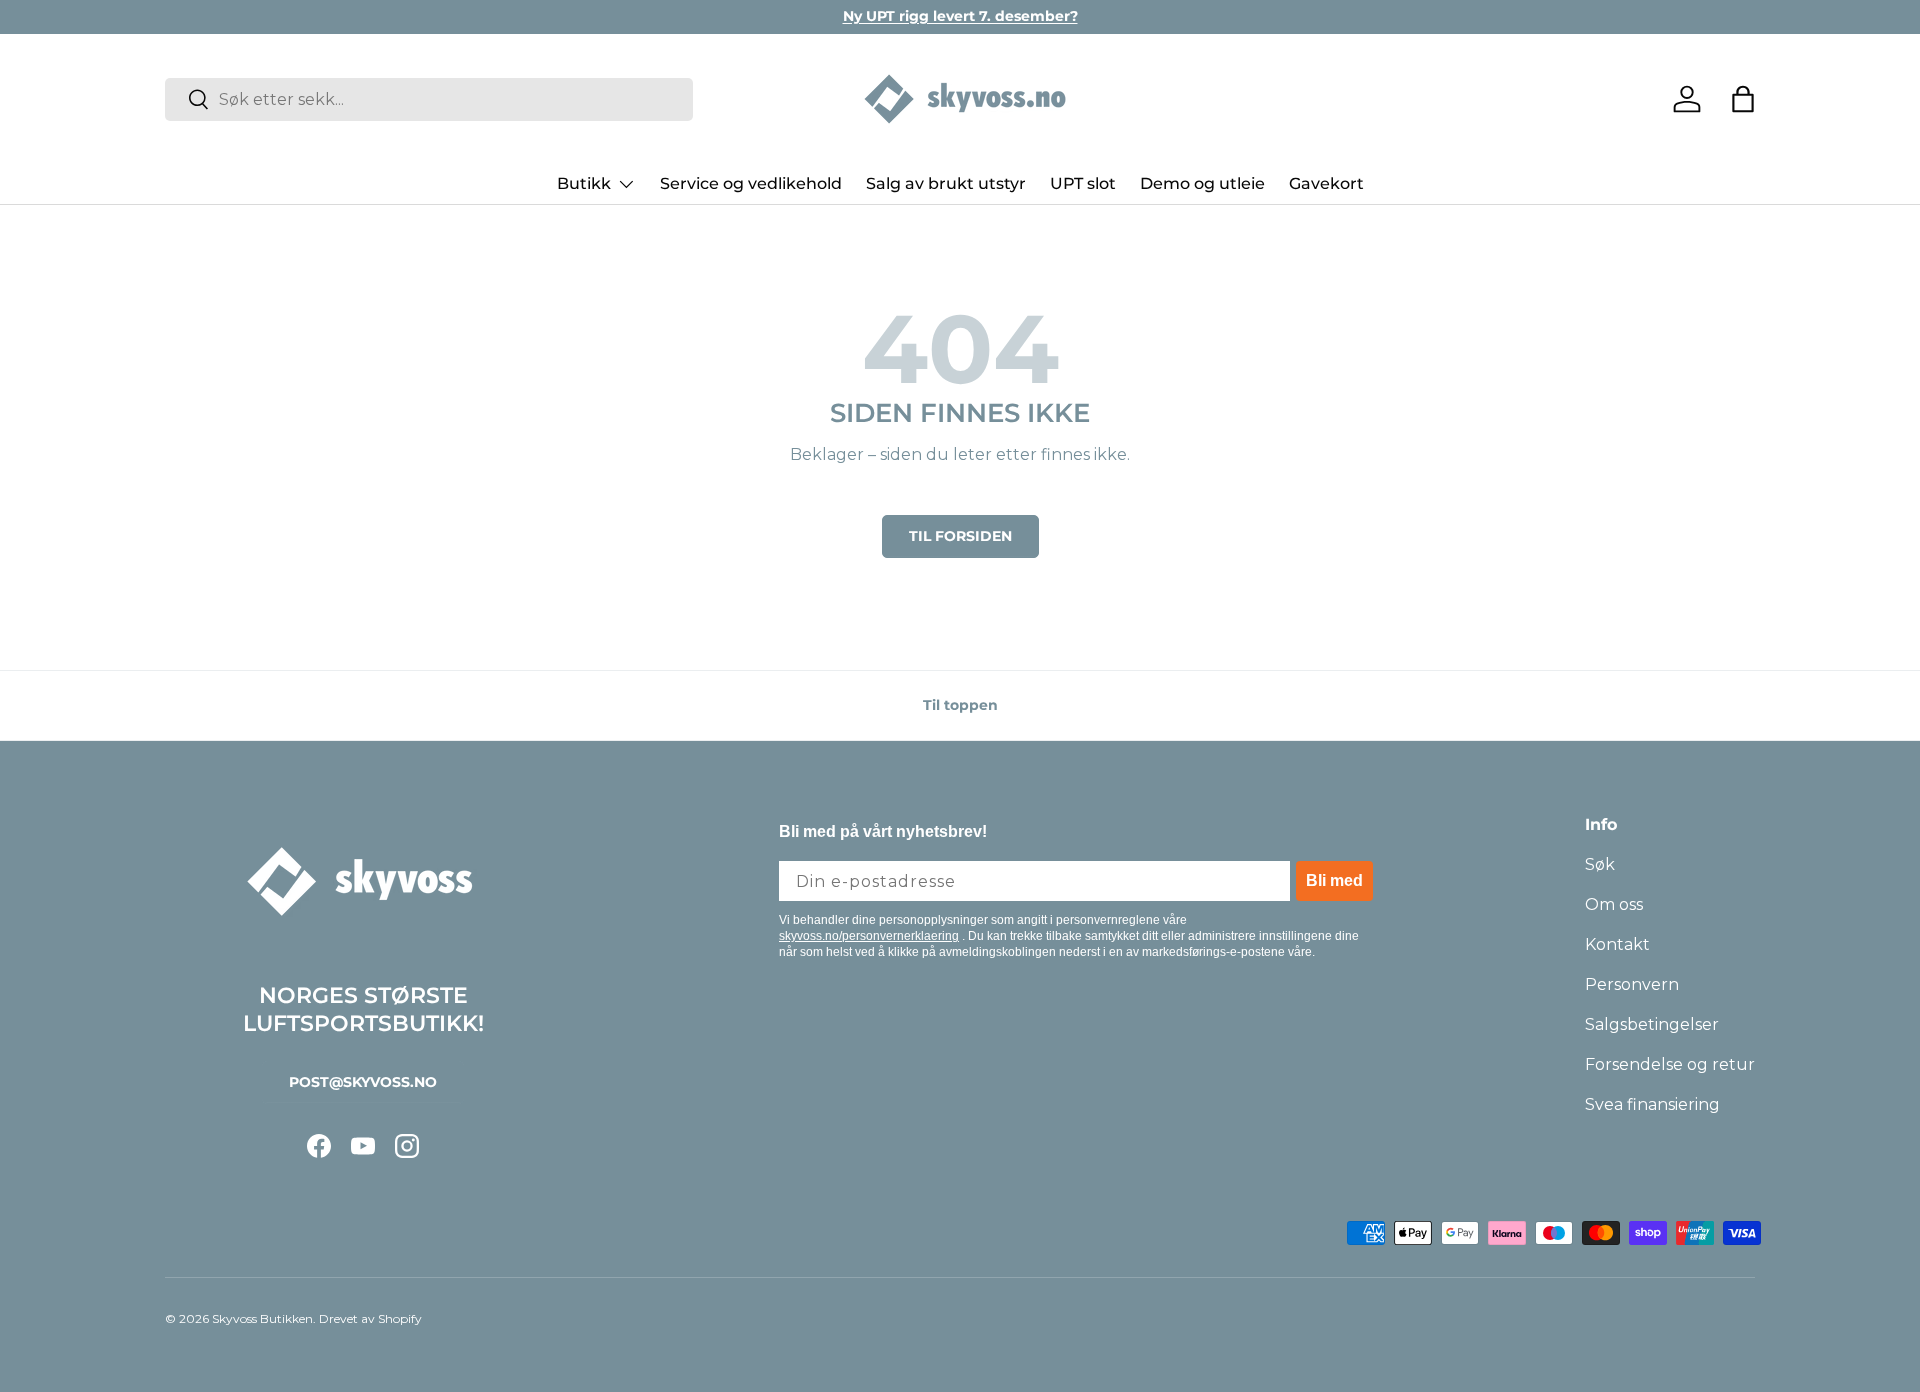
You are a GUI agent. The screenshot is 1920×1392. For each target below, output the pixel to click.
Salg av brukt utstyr (946, 183)
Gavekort (1326, 183)
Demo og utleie (1202, 183)
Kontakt (1617, 944)
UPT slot (1083, 183)
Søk (1600, 864)
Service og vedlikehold (751, 183)
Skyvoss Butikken (262, 1318)
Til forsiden (960, 536)
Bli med (1334, 880)
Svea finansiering (1652, 1104)
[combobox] (429, 99)
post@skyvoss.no (363, 1082)
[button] (1743, 99)
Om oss (1614, 904)
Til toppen (960, 705)
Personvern (1632, 984)
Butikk (584, 183)
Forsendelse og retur (1670, 1064)
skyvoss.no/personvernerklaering (869, 936)
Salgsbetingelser (1652, 1024)
